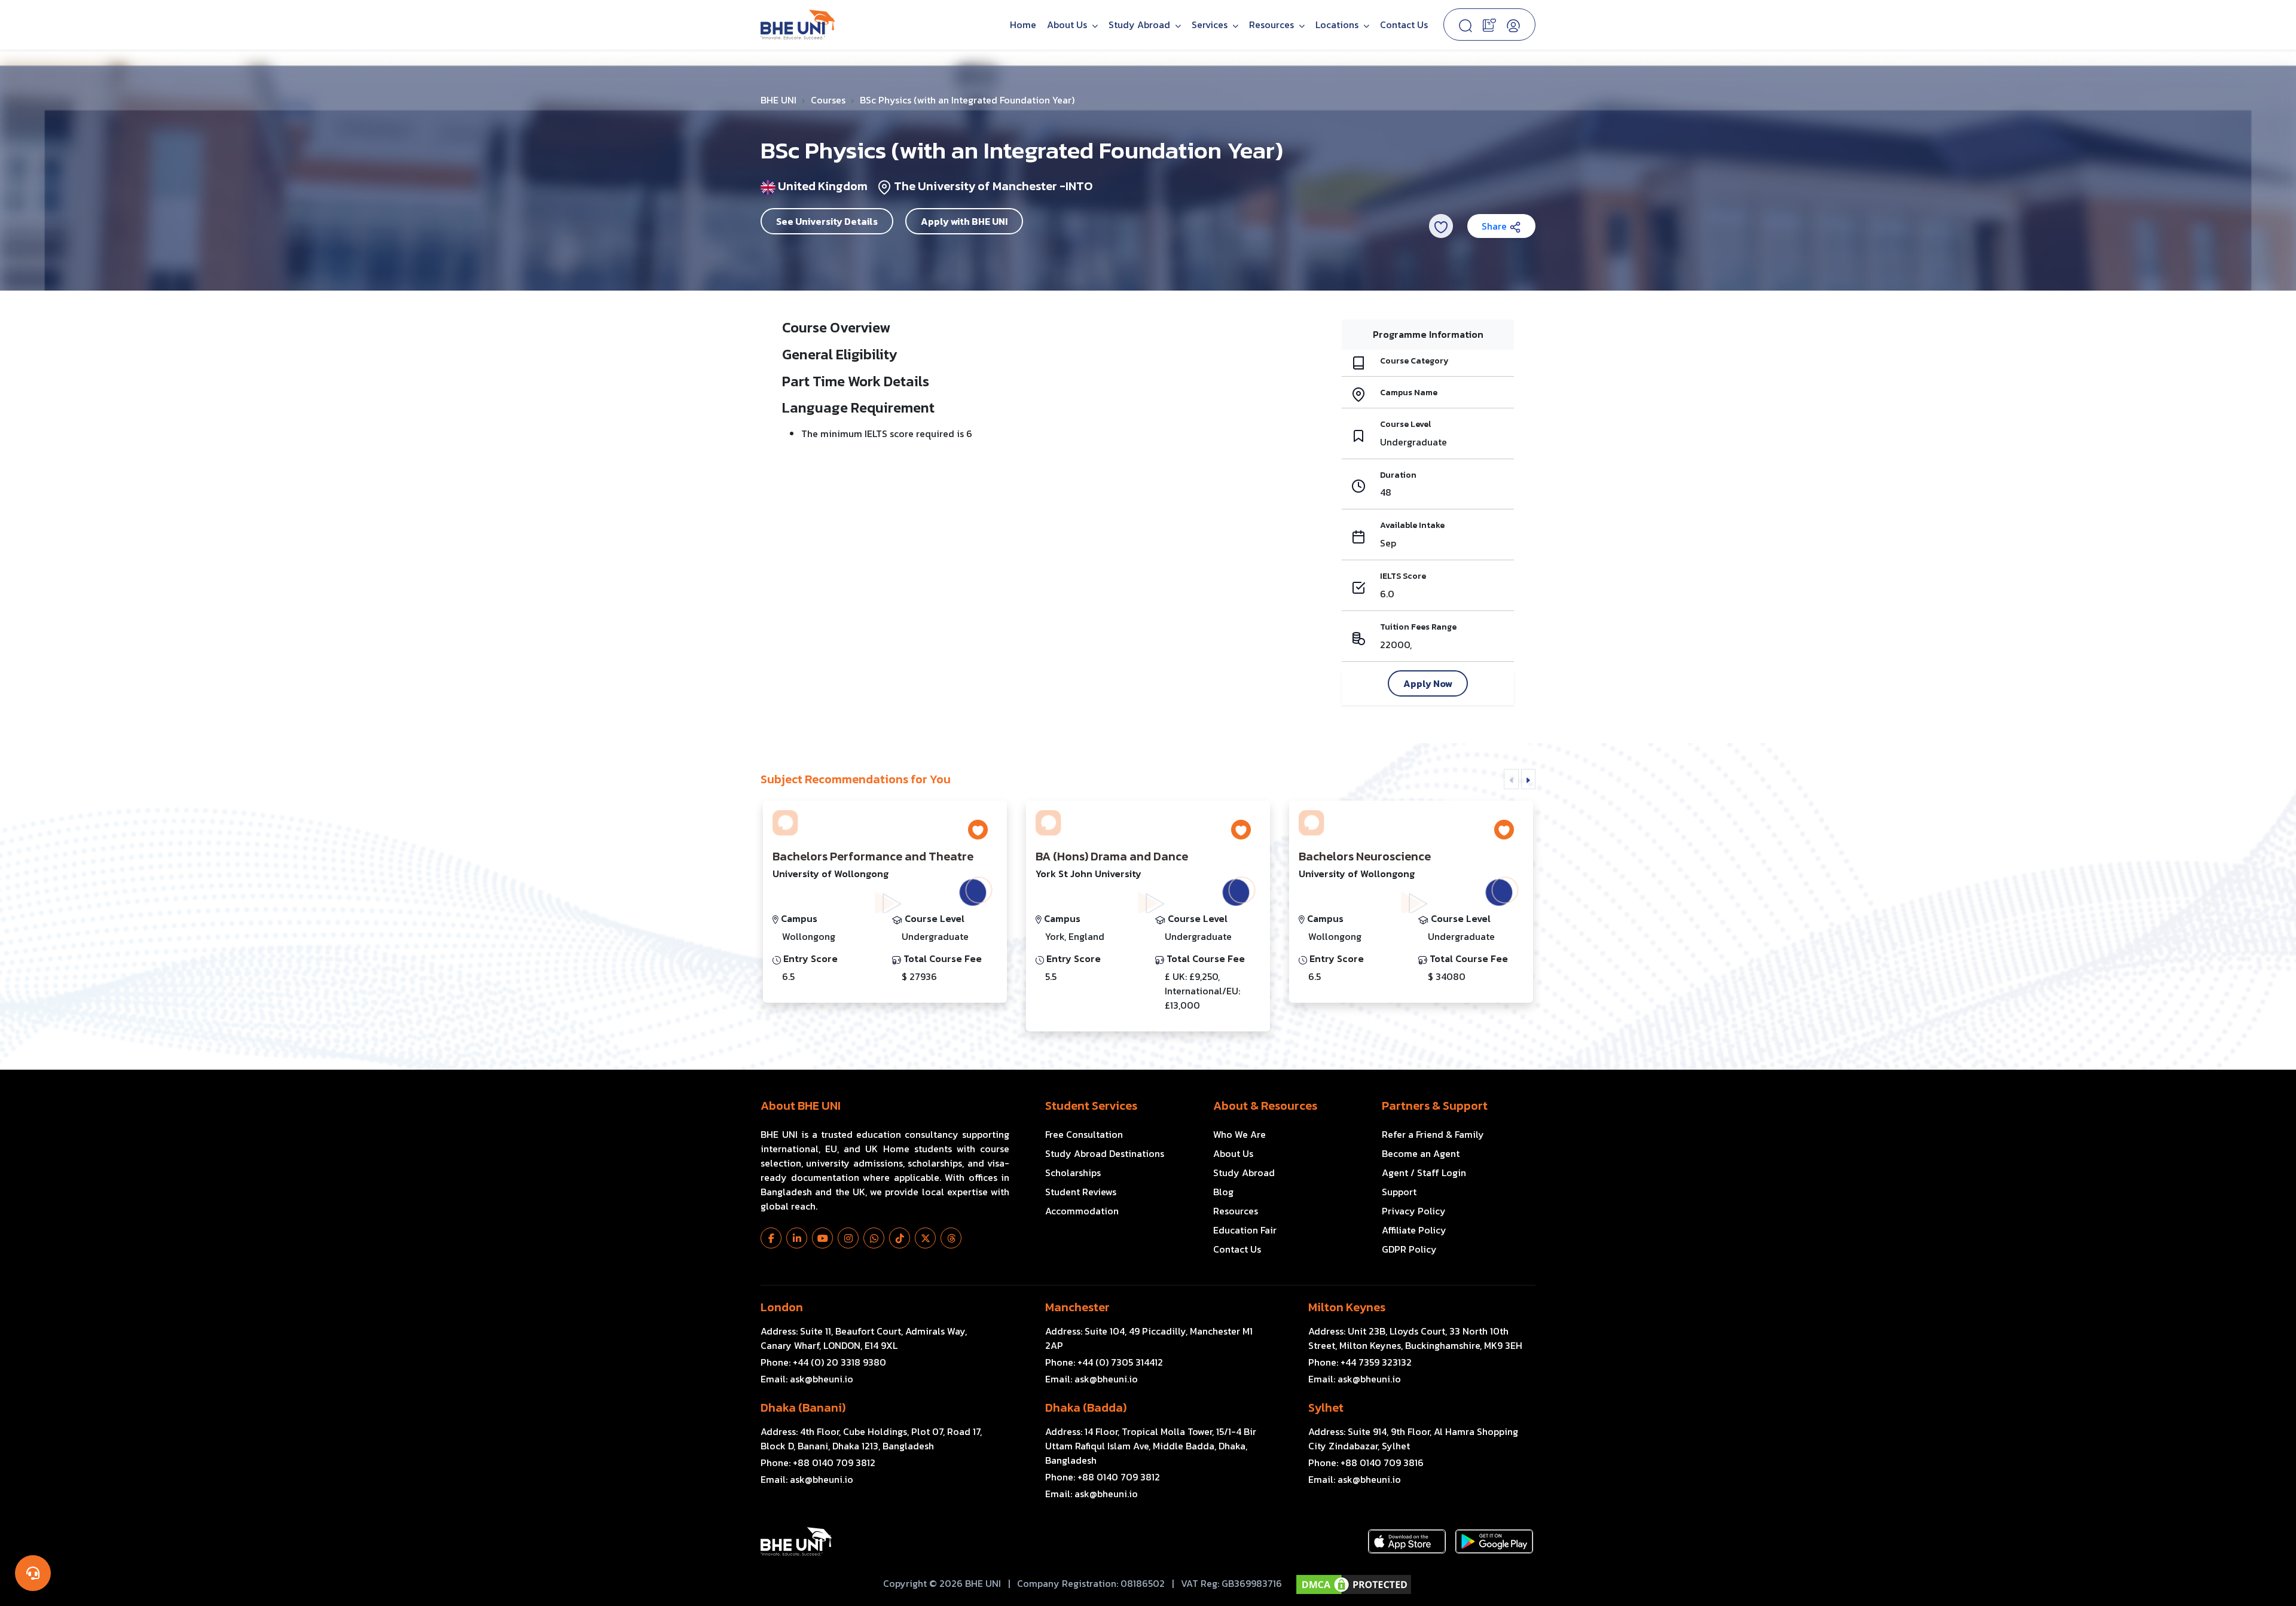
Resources (1236, 1211)
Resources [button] (1273, 25)
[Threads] (951, 1238)
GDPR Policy (1409, 1249)
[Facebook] (771, 1238)
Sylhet (1326, 1407)
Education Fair (1245, 1230)
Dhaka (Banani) (803, 1407)
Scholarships (1073, 1173)
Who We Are (1239, 1134)
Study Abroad (1141, 25)
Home (1023, 25)
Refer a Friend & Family (1433, 1134)
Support (1399, 1192)
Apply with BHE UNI (964, 221)
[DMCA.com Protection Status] (1354, 1584)
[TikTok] (900, 1238)
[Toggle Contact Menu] (33, 1573)
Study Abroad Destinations (1105, 1153)
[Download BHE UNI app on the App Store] (1407, 1541)
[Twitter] (925, 1238)
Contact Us (1404, 25)
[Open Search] (1465, 25)
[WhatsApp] (874, 1238)
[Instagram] (848, 1238)
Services (1211, 25)
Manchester (1077, 1307)
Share (1495, 226)
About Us (1068, 25)
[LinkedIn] (797, 1238)
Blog (1223, 1192)
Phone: (823, 1362)
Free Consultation (1084, 1134)
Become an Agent (1421, 1153)
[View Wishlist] (1489, 24)
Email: (807, 1379)
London (782, 1307)
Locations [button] (1338, 25)
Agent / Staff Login (1424, 1173)
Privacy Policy (1414, 1211)
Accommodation (1082, 1211)
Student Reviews (1081, 1192)
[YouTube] (822, 1238)
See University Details (827, 221)
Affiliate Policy (1414, 1230)
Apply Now (1428, 683)
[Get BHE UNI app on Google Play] (1494, 1541)
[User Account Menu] (1513, 25)
